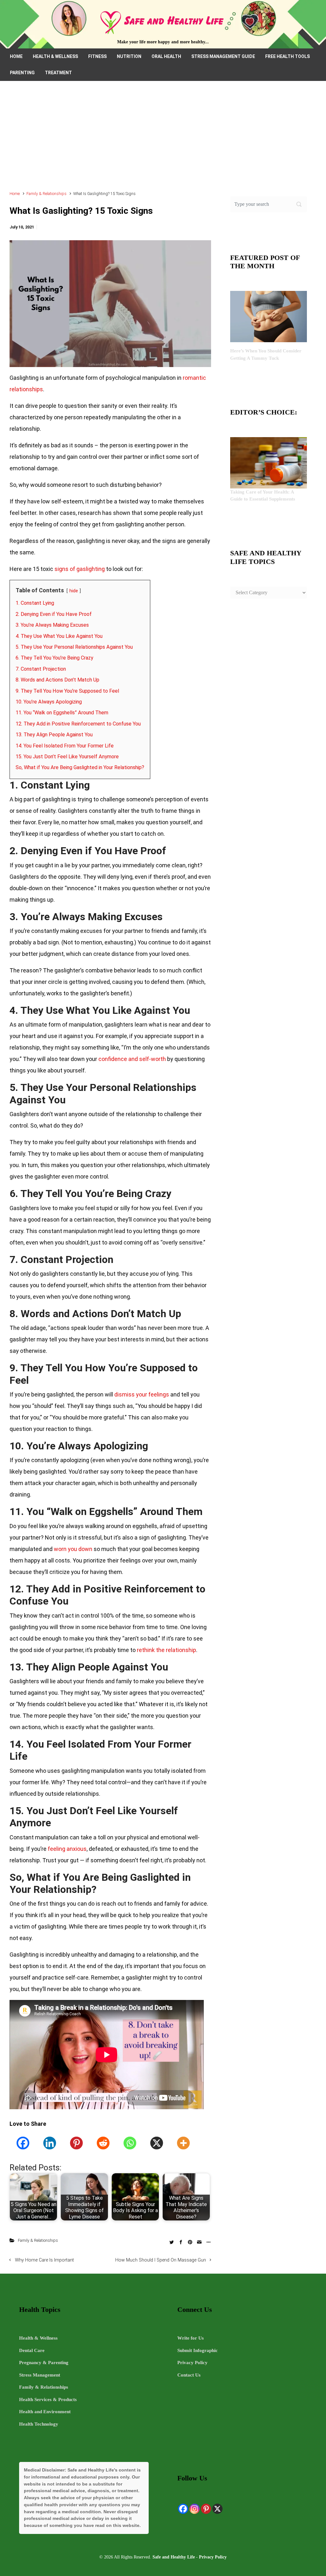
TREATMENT (58, 73)
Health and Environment (45, 2412)
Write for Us (191, 2338)
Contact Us (189, 2375)
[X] (157, 2143)
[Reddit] (103, 2143)
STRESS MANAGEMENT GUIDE (223, 56)
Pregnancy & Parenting (44, 2363)
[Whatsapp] (130, 2143)
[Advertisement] (163, 139)
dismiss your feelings (142, 1394)
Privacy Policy (192, 2363)
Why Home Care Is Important (44, 2260)
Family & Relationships (46, 194)
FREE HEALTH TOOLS (287, 56)
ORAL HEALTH (166, 56)
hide (74, 591)
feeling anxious (67, 1849)
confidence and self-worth (132, 1059)
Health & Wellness (38, 2338)
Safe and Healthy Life (174, 2557)
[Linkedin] (50, 2143)
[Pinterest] (76, 2143)
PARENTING (22, 73)
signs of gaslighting (80, 569)
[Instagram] (195, 2509)
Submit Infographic (198, 2350)
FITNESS (97, 56)
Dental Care (32, 2350)
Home (15, 194)
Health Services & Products (48, 2399)
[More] (183, 2143)
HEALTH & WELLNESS (55, 56)
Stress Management (40, 2375)
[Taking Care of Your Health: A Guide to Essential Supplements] (269, 462)
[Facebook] (23, 2143)
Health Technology (39, 2424)
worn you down (73, 1549)
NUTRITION (129, 56)
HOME (16, 56)
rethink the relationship (167, 1650)
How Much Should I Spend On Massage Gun (161, 2260)
